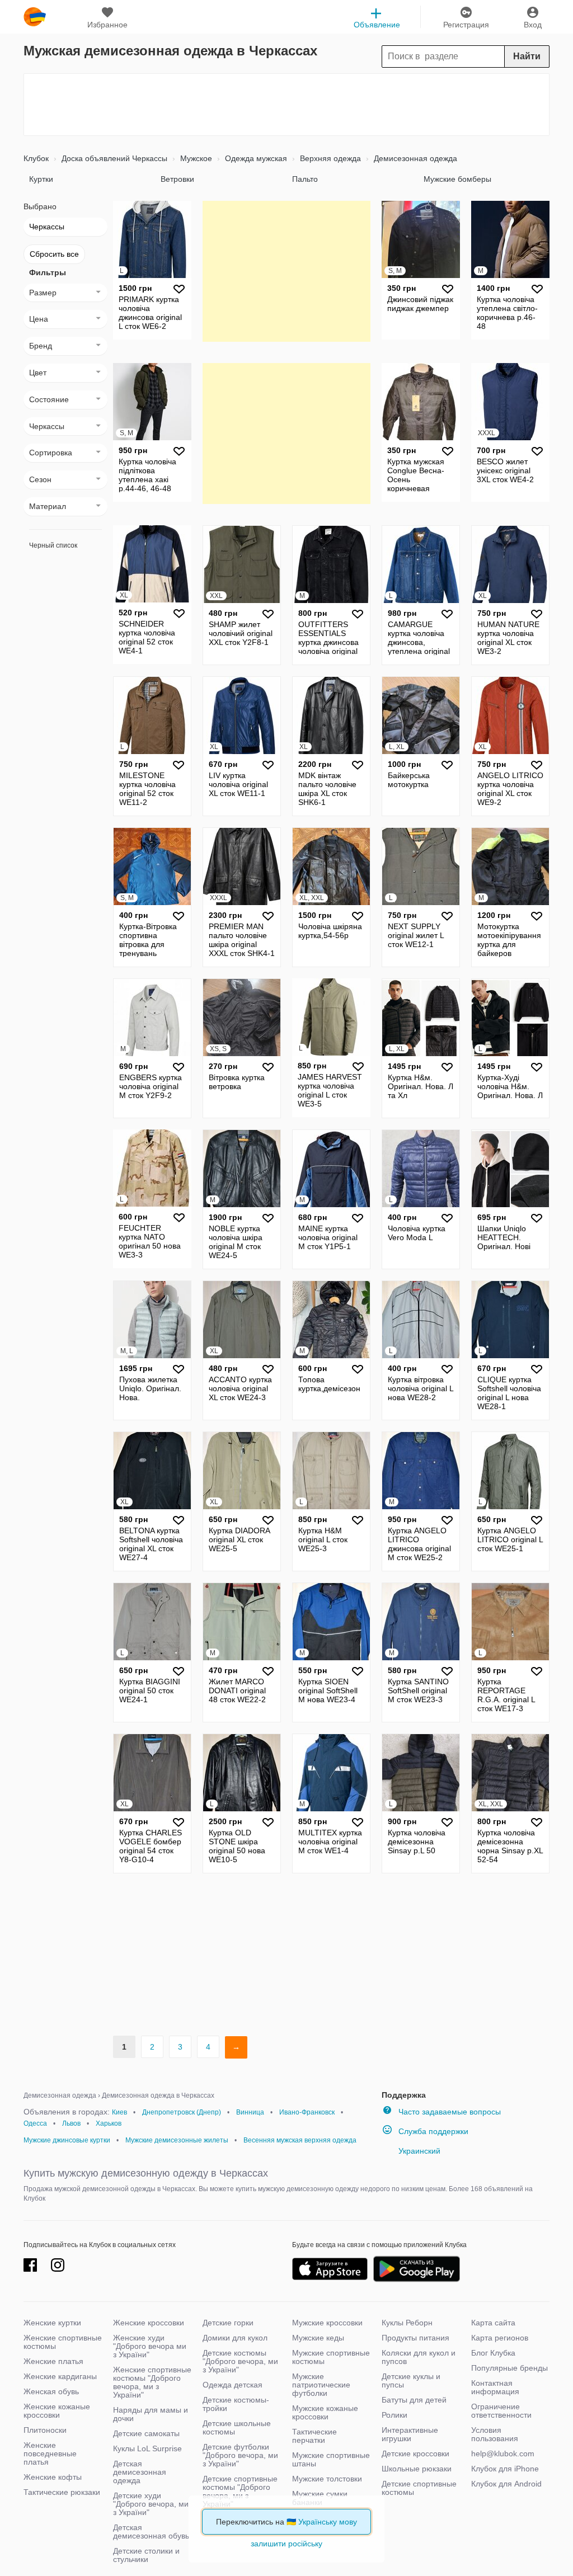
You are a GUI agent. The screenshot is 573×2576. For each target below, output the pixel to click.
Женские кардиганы (60, 2376)
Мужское (195, 158)
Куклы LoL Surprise (147, 2448)
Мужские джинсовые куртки (67, 2140)
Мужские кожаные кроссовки (325, 2412)
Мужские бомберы (457, 179)
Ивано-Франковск (307, 2112)
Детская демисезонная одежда (140, 2472)
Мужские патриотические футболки (321, 2385)
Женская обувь (51, 2391)
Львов (71, 2123)
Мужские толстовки (327, 2479)
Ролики (394, 2415)
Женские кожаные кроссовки (57, 2411)
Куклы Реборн (407, 2323)
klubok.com (35, 17)
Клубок (36, 158)
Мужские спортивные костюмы (331, 2357)
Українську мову (328, 2522)
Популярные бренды (509, 2368)
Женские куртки (52, 2323)
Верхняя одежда (329, 158)
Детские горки (228, 2323)
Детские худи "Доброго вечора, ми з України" (151, 2504)
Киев (119, 2112)
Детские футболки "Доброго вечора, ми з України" (240, 2455)
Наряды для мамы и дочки (151, 2414)
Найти (527, 56)
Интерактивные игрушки (410, 2434)
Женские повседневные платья (50, 2453)
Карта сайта (493, 2323)
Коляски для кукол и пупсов (419, 2357)
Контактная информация (495, 2387)
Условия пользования (495, 2434)
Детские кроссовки (415, 2453)
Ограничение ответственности (501, 2411)
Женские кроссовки (149, 2323)
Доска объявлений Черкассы (113, 158)
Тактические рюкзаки (62, 2492)
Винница (250, 2112)
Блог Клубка (493, 2353)
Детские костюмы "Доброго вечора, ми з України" (240, 2361)
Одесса (35, 2123)
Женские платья (53, 2361)
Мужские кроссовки (327, 2323)
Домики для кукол (235, 2338)
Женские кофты (53, 2477)
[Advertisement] (286, 105)
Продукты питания (415, 2338)
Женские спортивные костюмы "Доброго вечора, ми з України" (152, 2382)
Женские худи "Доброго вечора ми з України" (150, 2346)
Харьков (109, 2123)
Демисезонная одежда (414, 158)
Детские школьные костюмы (237, 2427)
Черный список (53, 545)
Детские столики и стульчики (146, 2555)
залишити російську (286, 2544)
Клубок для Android (506, 2484)
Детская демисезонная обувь (151, 2532)
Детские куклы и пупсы (411, 2380)
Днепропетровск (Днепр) (182, 2112)
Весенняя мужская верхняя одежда (300, 2140)
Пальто (305, 179)
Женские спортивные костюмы (63, 2342)
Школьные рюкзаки (417, 2469)
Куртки (41, 179)
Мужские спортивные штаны (331, 2459)
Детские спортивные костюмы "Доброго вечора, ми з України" (240, 2491)
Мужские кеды (318, 2338)
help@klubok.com (503, 2453)
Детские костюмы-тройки (236, 2404)
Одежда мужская (255, 158)
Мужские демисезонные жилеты (177, 2140)
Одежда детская (233, 2385)
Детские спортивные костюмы (419, 2488)
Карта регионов (500, 2338)
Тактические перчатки (314, 2436)
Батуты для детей (414, 2400)
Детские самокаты (146, 2433)
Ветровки (177, 179)
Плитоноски (45, 2430)
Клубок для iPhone (505, 2469)
